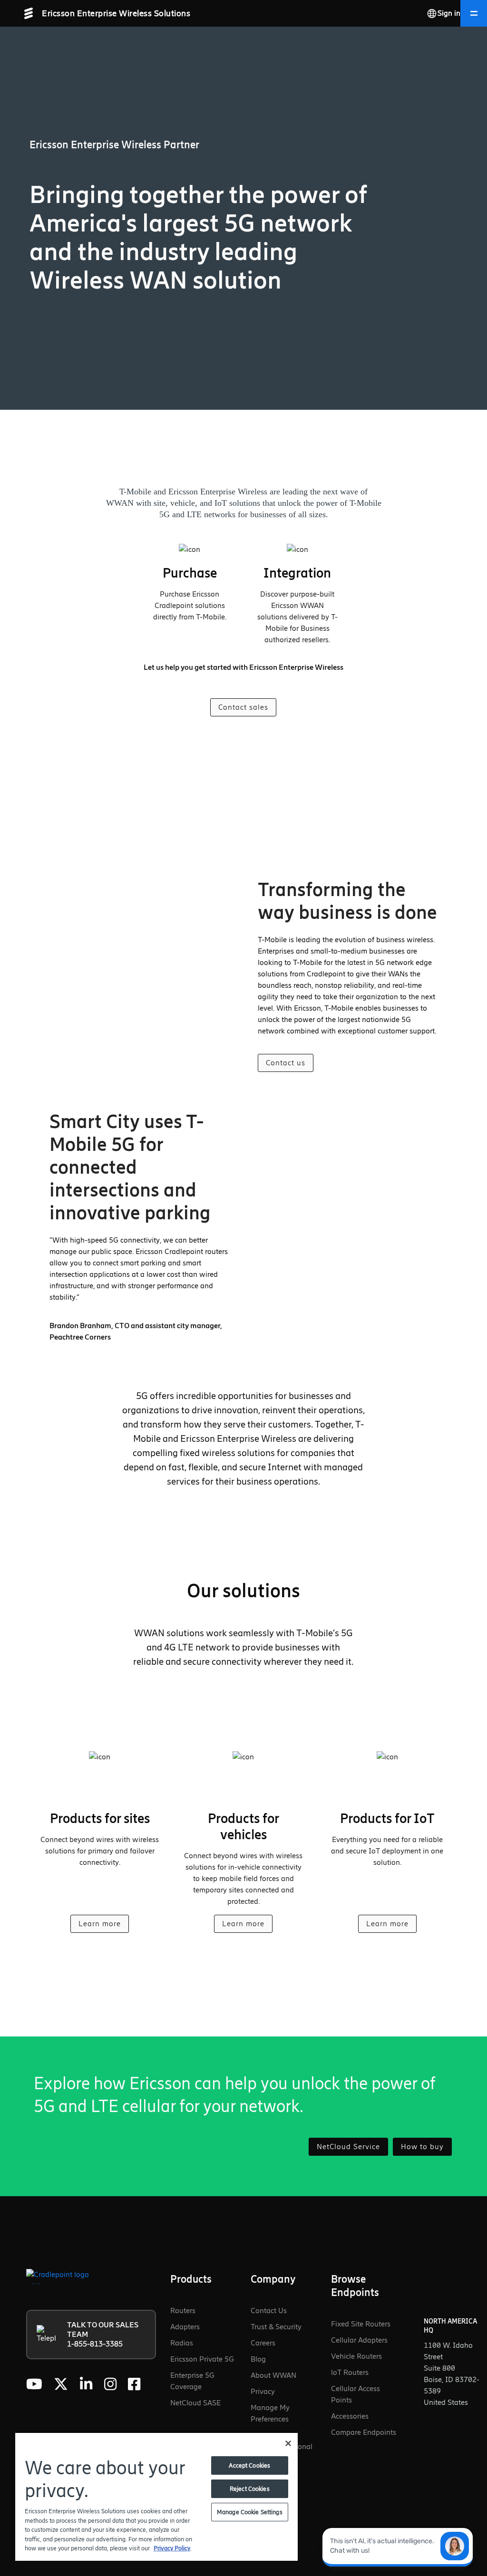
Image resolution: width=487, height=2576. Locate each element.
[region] (156, 2496)
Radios (182, 2343)
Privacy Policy (172, 2548)
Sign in (449, 13)
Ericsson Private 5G (202, 2359)
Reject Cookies (250, 2489)
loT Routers (350, 2372)
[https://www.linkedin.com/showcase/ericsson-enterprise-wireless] (86, 2384)
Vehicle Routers (356, 2356)
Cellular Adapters (359, 2340)
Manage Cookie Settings (250, 2512)
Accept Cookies (249, 2465)
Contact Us (269, 2311)
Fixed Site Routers (361, 2324)
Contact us (286, 1063)
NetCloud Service (348, 2147)
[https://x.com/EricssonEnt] (61, 2384)
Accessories (350, 2416)
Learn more (100, 1924)
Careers (263, 2343)
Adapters (185, 2327)
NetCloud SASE (195, 2403)
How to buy (422, 2147)
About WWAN (273, 2375)
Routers (183, 2311)
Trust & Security (276, 2327)
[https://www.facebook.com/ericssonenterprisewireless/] (134, 2384)
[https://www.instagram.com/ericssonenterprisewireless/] (110, 2384)
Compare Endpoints (364, 2432)
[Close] (288, 2443)
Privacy (263, 2391)
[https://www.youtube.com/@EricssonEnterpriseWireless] (34, 2384)
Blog (258, 2359)
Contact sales (243, 707)
